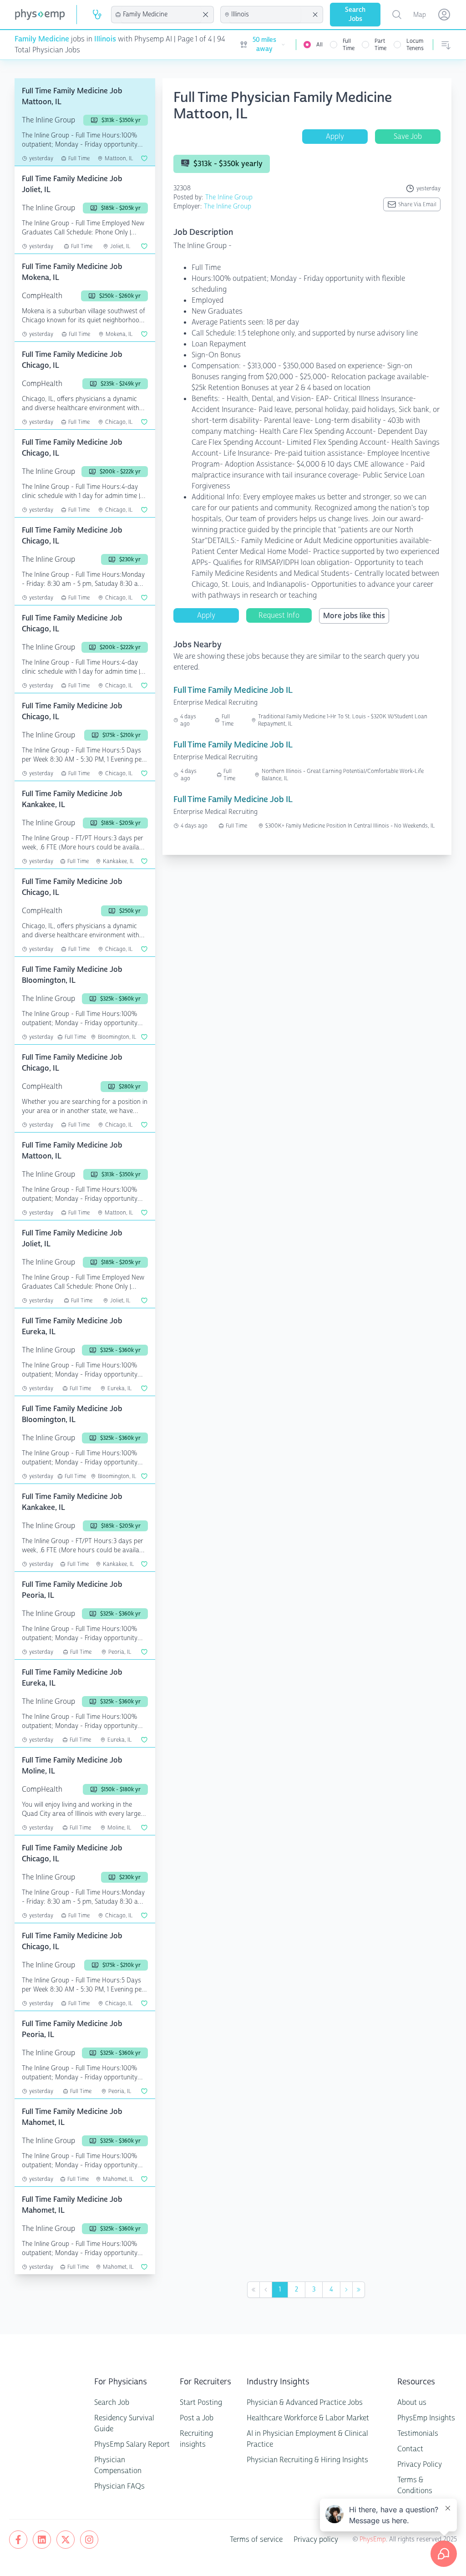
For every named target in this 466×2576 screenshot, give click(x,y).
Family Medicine (42, 39)
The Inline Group (229, 197)
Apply (335, 136)
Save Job (408, 136)
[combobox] (161, 15)
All (319, 45)
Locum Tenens (415, 45)
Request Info (279, 615)
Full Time (349, 45)
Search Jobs (355, 14)
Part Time (380, 45)
